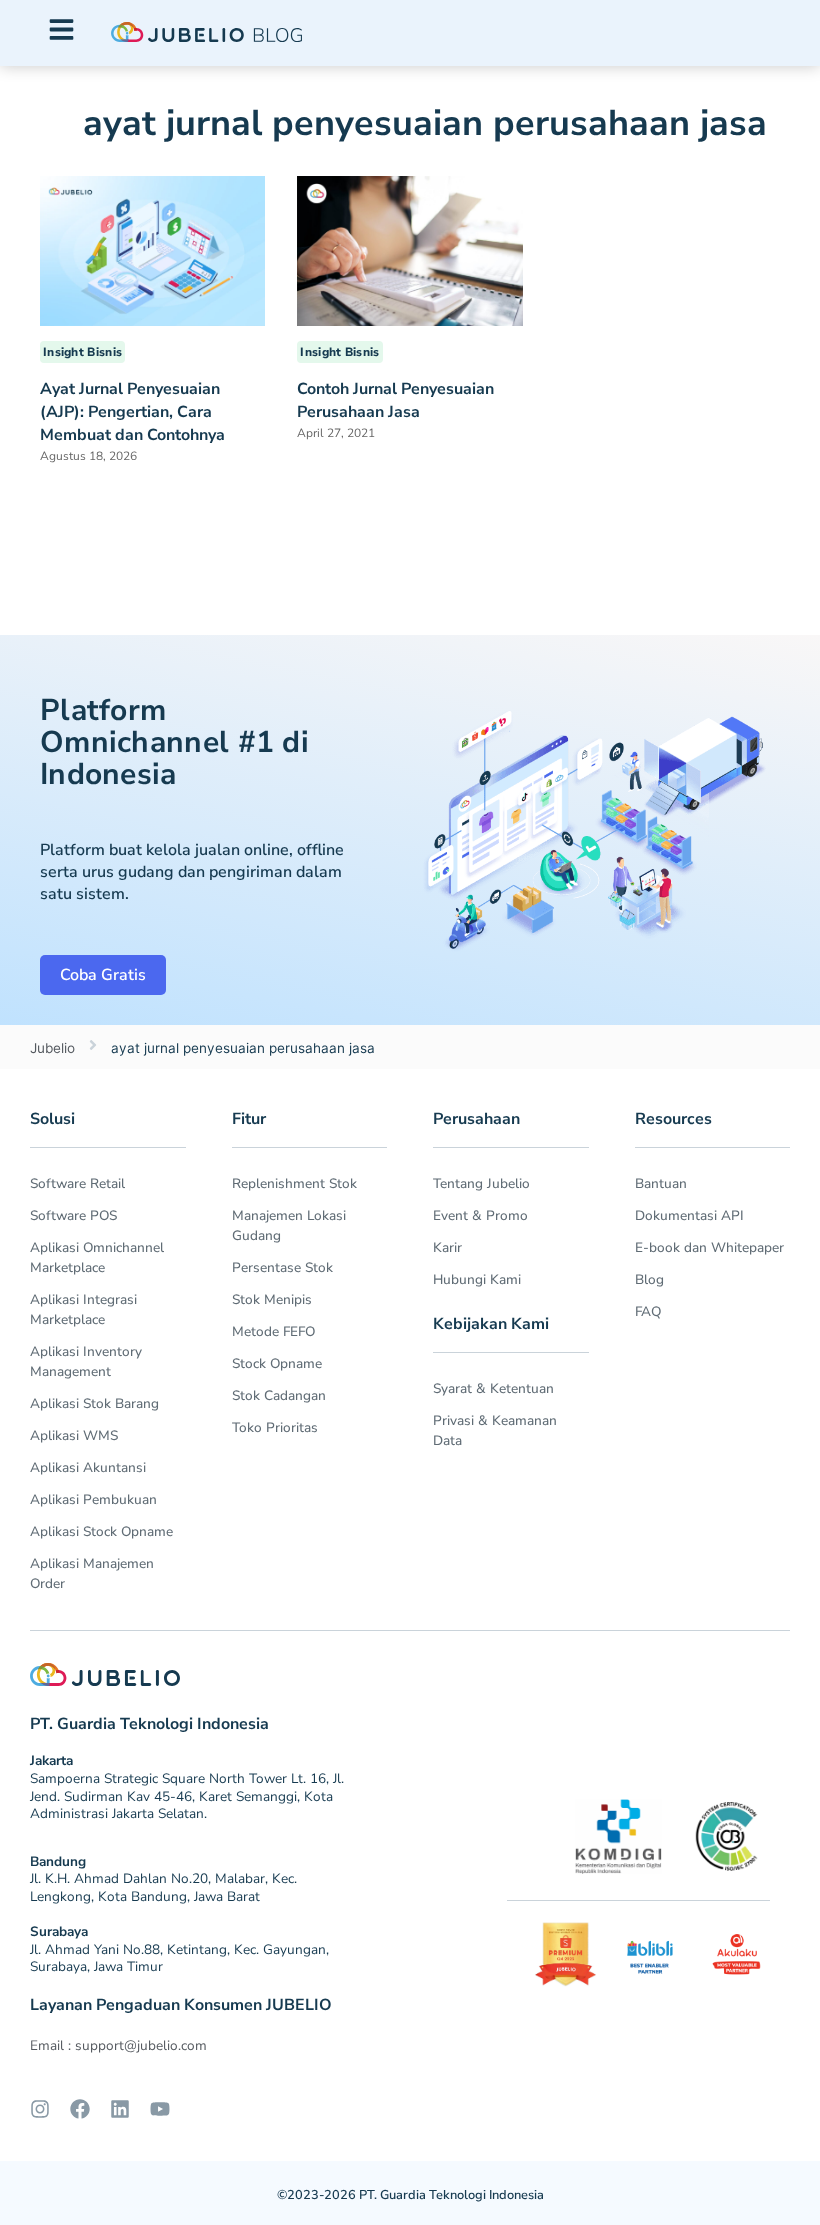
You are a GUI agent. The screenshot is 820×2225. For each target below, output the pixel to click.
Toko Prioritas (275, 1427)
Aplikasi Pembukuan (93, 1499)
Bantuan (661, 1183)
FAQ (648, 1311)
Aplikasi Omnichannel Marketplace (97, 1257)
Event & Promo (480, 1215)
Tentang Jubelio (481, 1183)
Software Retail (77, 1183)
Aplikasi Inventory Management (86, 1361)
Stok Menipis (272, 1299)
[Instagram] (40, 2109)
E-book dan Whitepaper (709, 1247)
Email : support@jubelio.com (118, 2045)
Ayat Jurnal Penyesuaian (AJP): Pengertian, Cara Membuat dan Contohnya (132, 412)
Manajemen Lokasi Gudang (289, 1225)
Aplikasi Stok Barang (94, 1403)
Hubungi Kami (477, 1279)
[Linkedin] (120, 2109)
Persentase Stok (282, 1267)
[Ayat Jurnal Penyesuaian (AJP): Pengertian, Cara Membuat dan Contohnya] (152, 250)
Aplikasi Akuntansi (88, 1467)
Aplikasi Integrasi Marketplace (83, 1309)
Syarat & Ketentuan (493, 1388)
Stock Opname (277, 1363)
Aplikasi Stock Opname (101, 1531)
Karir (447, 1247)
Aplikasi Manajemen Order (92, 1573)
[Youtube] (160, 2109)
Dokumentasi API (689, 1215)
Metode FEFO (273, 1331)
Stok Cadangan (279, 1395)
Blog (649, 1279)
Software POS (73, 1215)
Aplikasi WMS (74, 1435)
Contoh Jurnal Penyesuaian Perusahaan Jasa (395, 400)
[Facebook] (80, 2109)
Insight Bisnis (82, 352)
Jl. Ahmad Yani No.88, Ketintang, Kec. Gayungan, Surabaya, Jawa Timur (179, 1958)
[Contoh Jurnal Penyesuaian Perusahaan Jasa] (409, 250)
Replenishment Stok (294, 1183)
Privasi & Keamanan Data (495, 1430)
